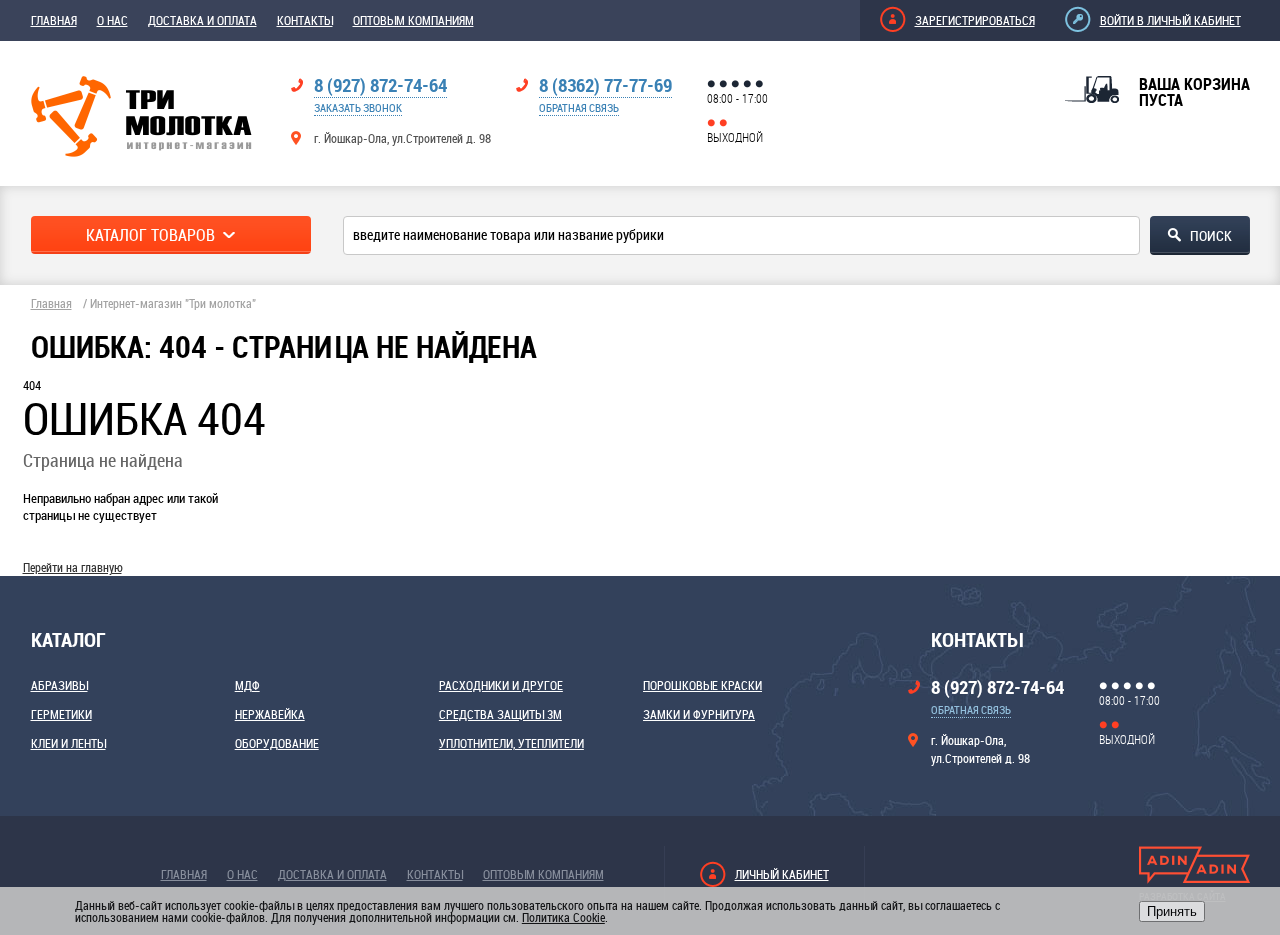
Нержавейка (270, 714)
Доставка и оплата (202, 20)
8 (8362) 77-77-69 (605, 85)
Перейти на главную (72, 567)
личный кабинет (782, 874)
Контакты (305, 20)
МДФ (247, 685)
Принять (1172, 911)
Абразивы (59, 685)
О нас (112, 20)
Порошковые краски (702, 685)
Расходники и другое (501, 685)
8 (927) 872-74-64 (380, 85)
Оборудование (277, 743)
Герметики (61, 714)
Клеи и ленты (68, 743)
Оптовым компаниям (413, 20)
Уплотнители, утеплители (511, 743)
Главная (54, 20)
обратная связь (579, 107)
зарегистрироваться (975, 20)
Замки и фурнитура (699, 714)
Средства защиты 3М (500, 714)
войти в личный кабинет (1170, 20)
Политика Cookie (563, 917)
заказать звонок (358, 107)
